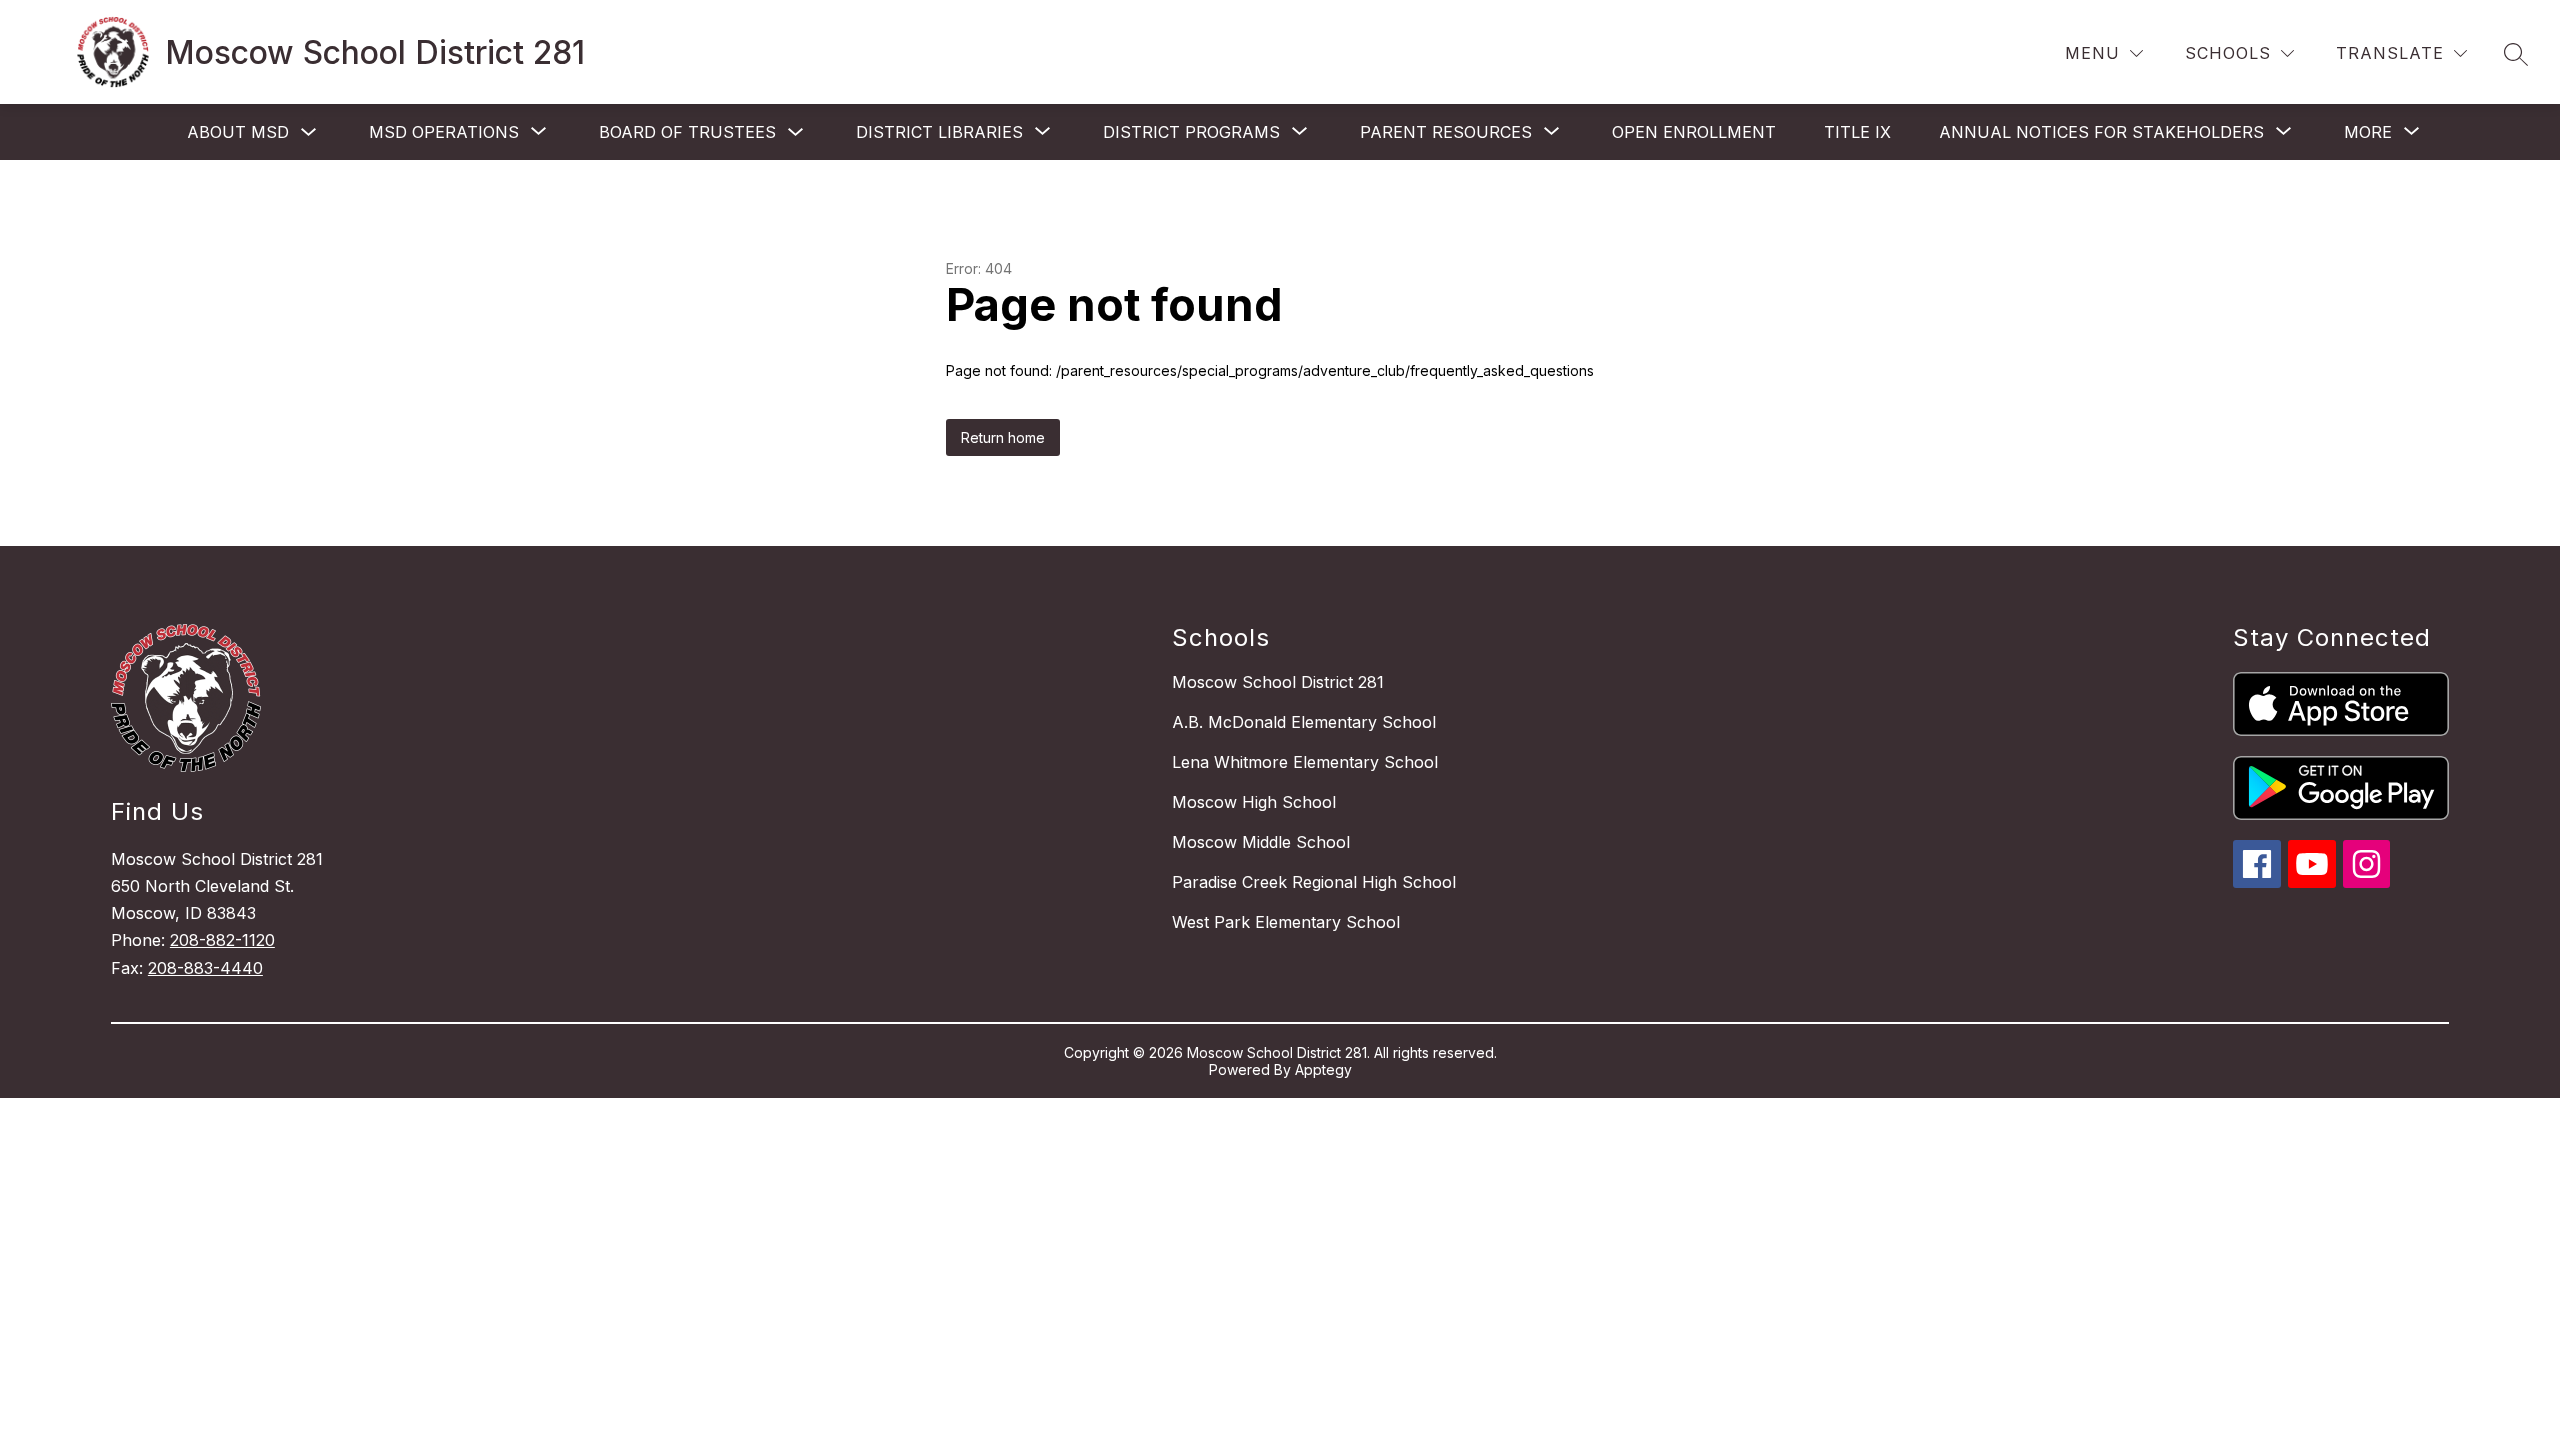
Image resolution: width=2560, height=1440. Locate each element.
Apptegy (1323, 1069)
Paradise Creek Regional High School (1314, 882)
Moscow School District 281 (1278, 682)
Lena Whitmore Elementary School (1305, 762)
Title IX (1857, 132)
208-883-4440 (205, 968)
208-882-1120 (222, 940)
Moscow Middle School (1261, 842)
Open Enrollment (1694, 132)
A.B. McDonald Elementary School (1304, 722)
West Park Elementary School (1286, 922)
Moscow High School (1254, 802)
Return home (1003, 437)
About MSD (238, 132)
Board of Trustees (687, 132)
